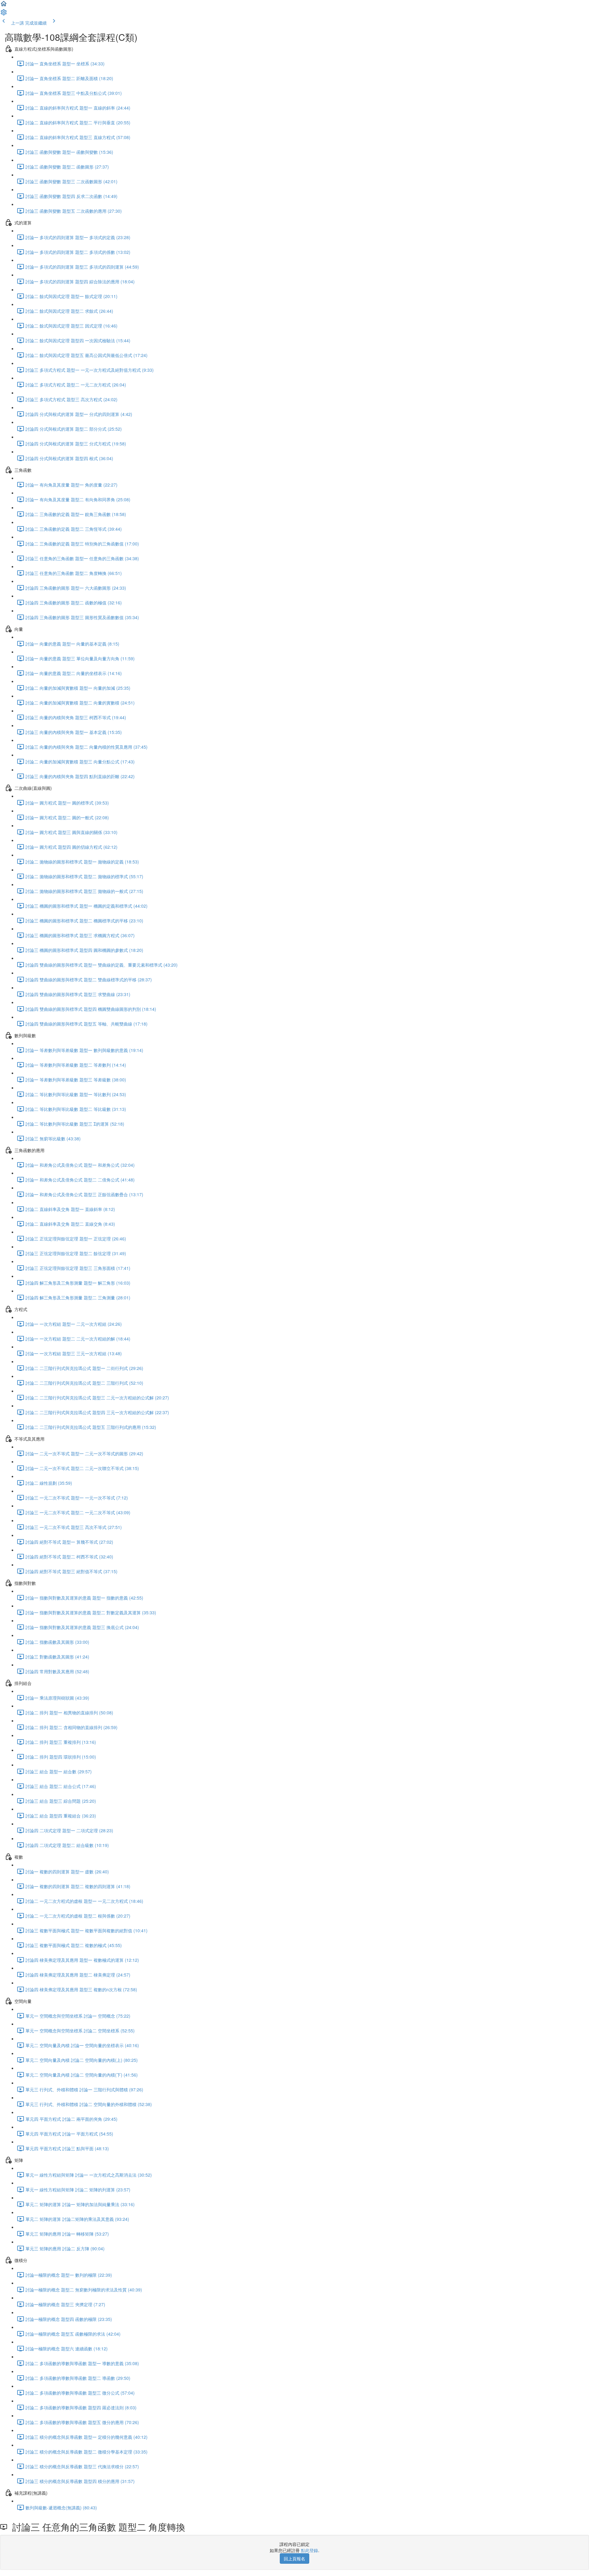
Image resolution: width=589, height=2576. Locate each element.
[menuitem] (4, 14)
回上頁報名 (294, 2559)
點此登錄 (310, 2550)
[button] (4, 6)
